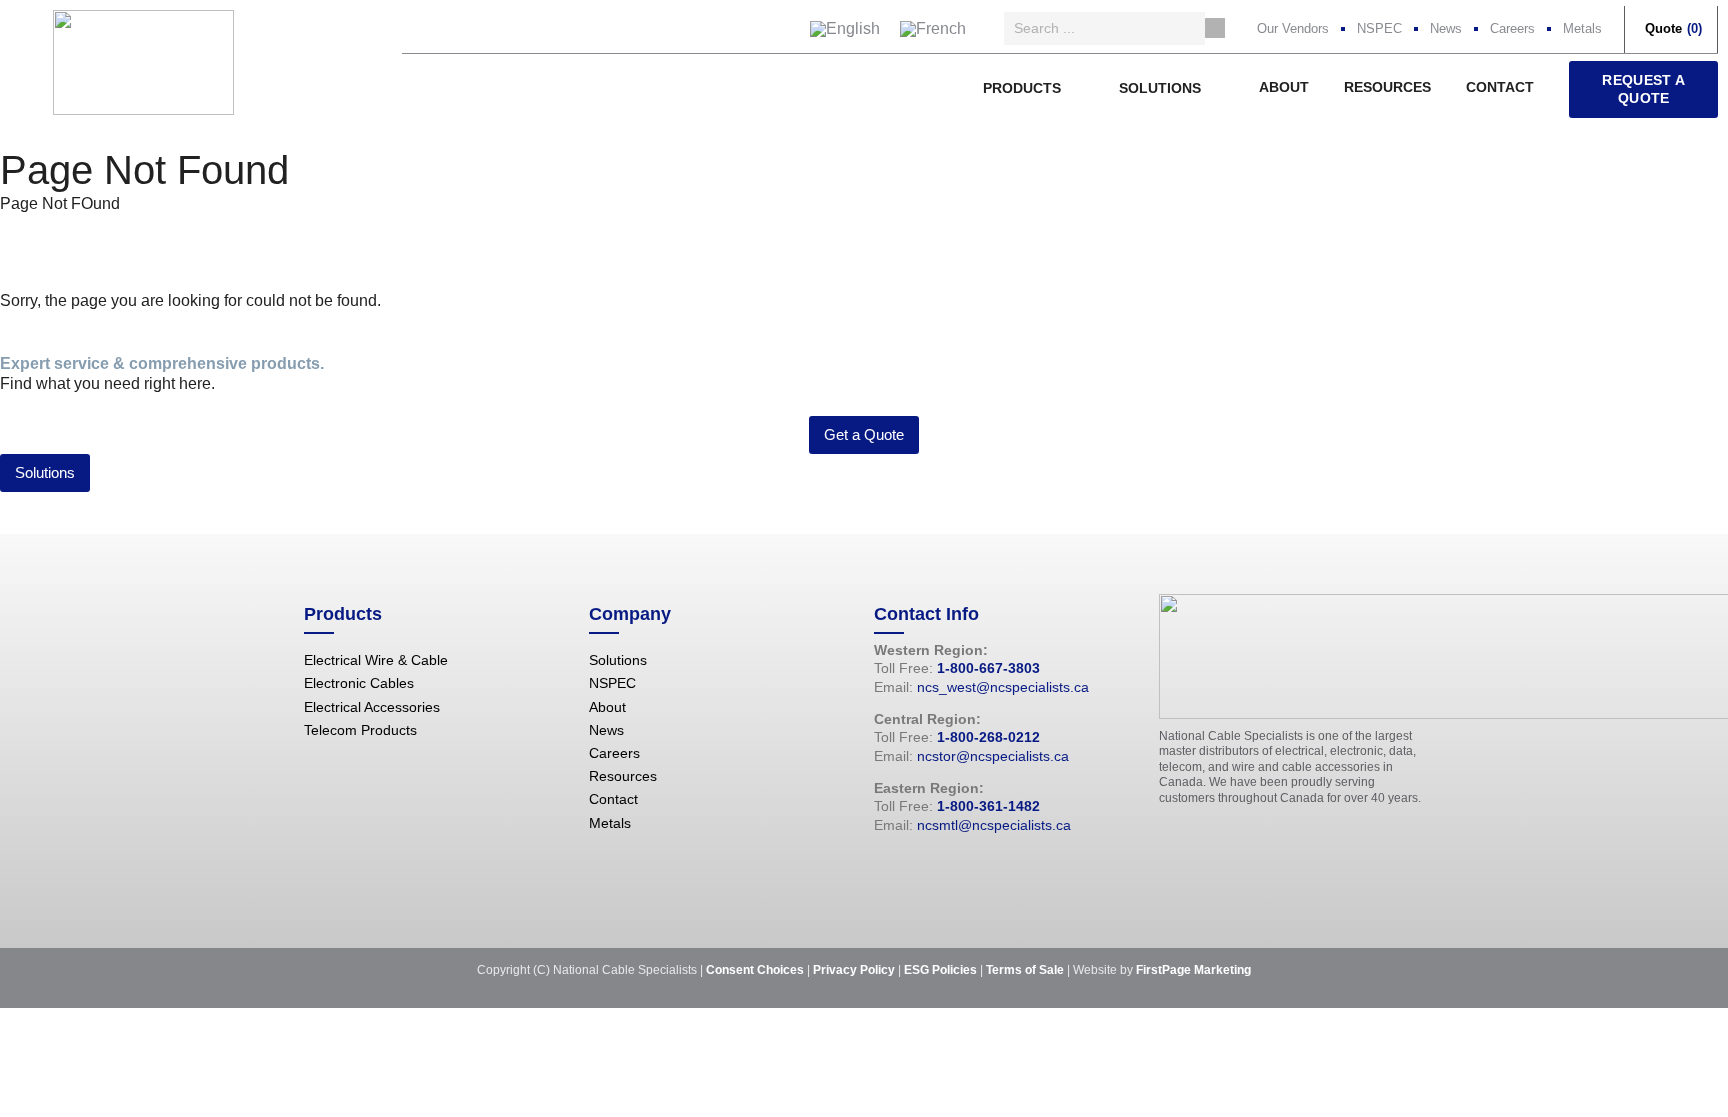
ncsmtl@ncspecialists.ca (994, 825)
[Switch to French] (933, 29)
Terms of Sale (1025, 970)
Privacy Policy (854, 970)
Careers (1512, 28)
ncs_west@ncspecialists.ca (1003, 687)
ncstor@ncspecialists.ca (993, 756)
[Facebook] (884, 868)
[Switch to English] (845, 29)
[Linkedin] (974, 868)
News (1446, 28)
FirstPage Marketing (1193, 970)
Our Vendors (1293, 28)
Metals (1582, 28)
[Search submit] (1215, 28)
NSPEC (1379, 28)
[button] (1033, 88)
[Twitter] (914, 868)
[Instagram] (944, 868)
